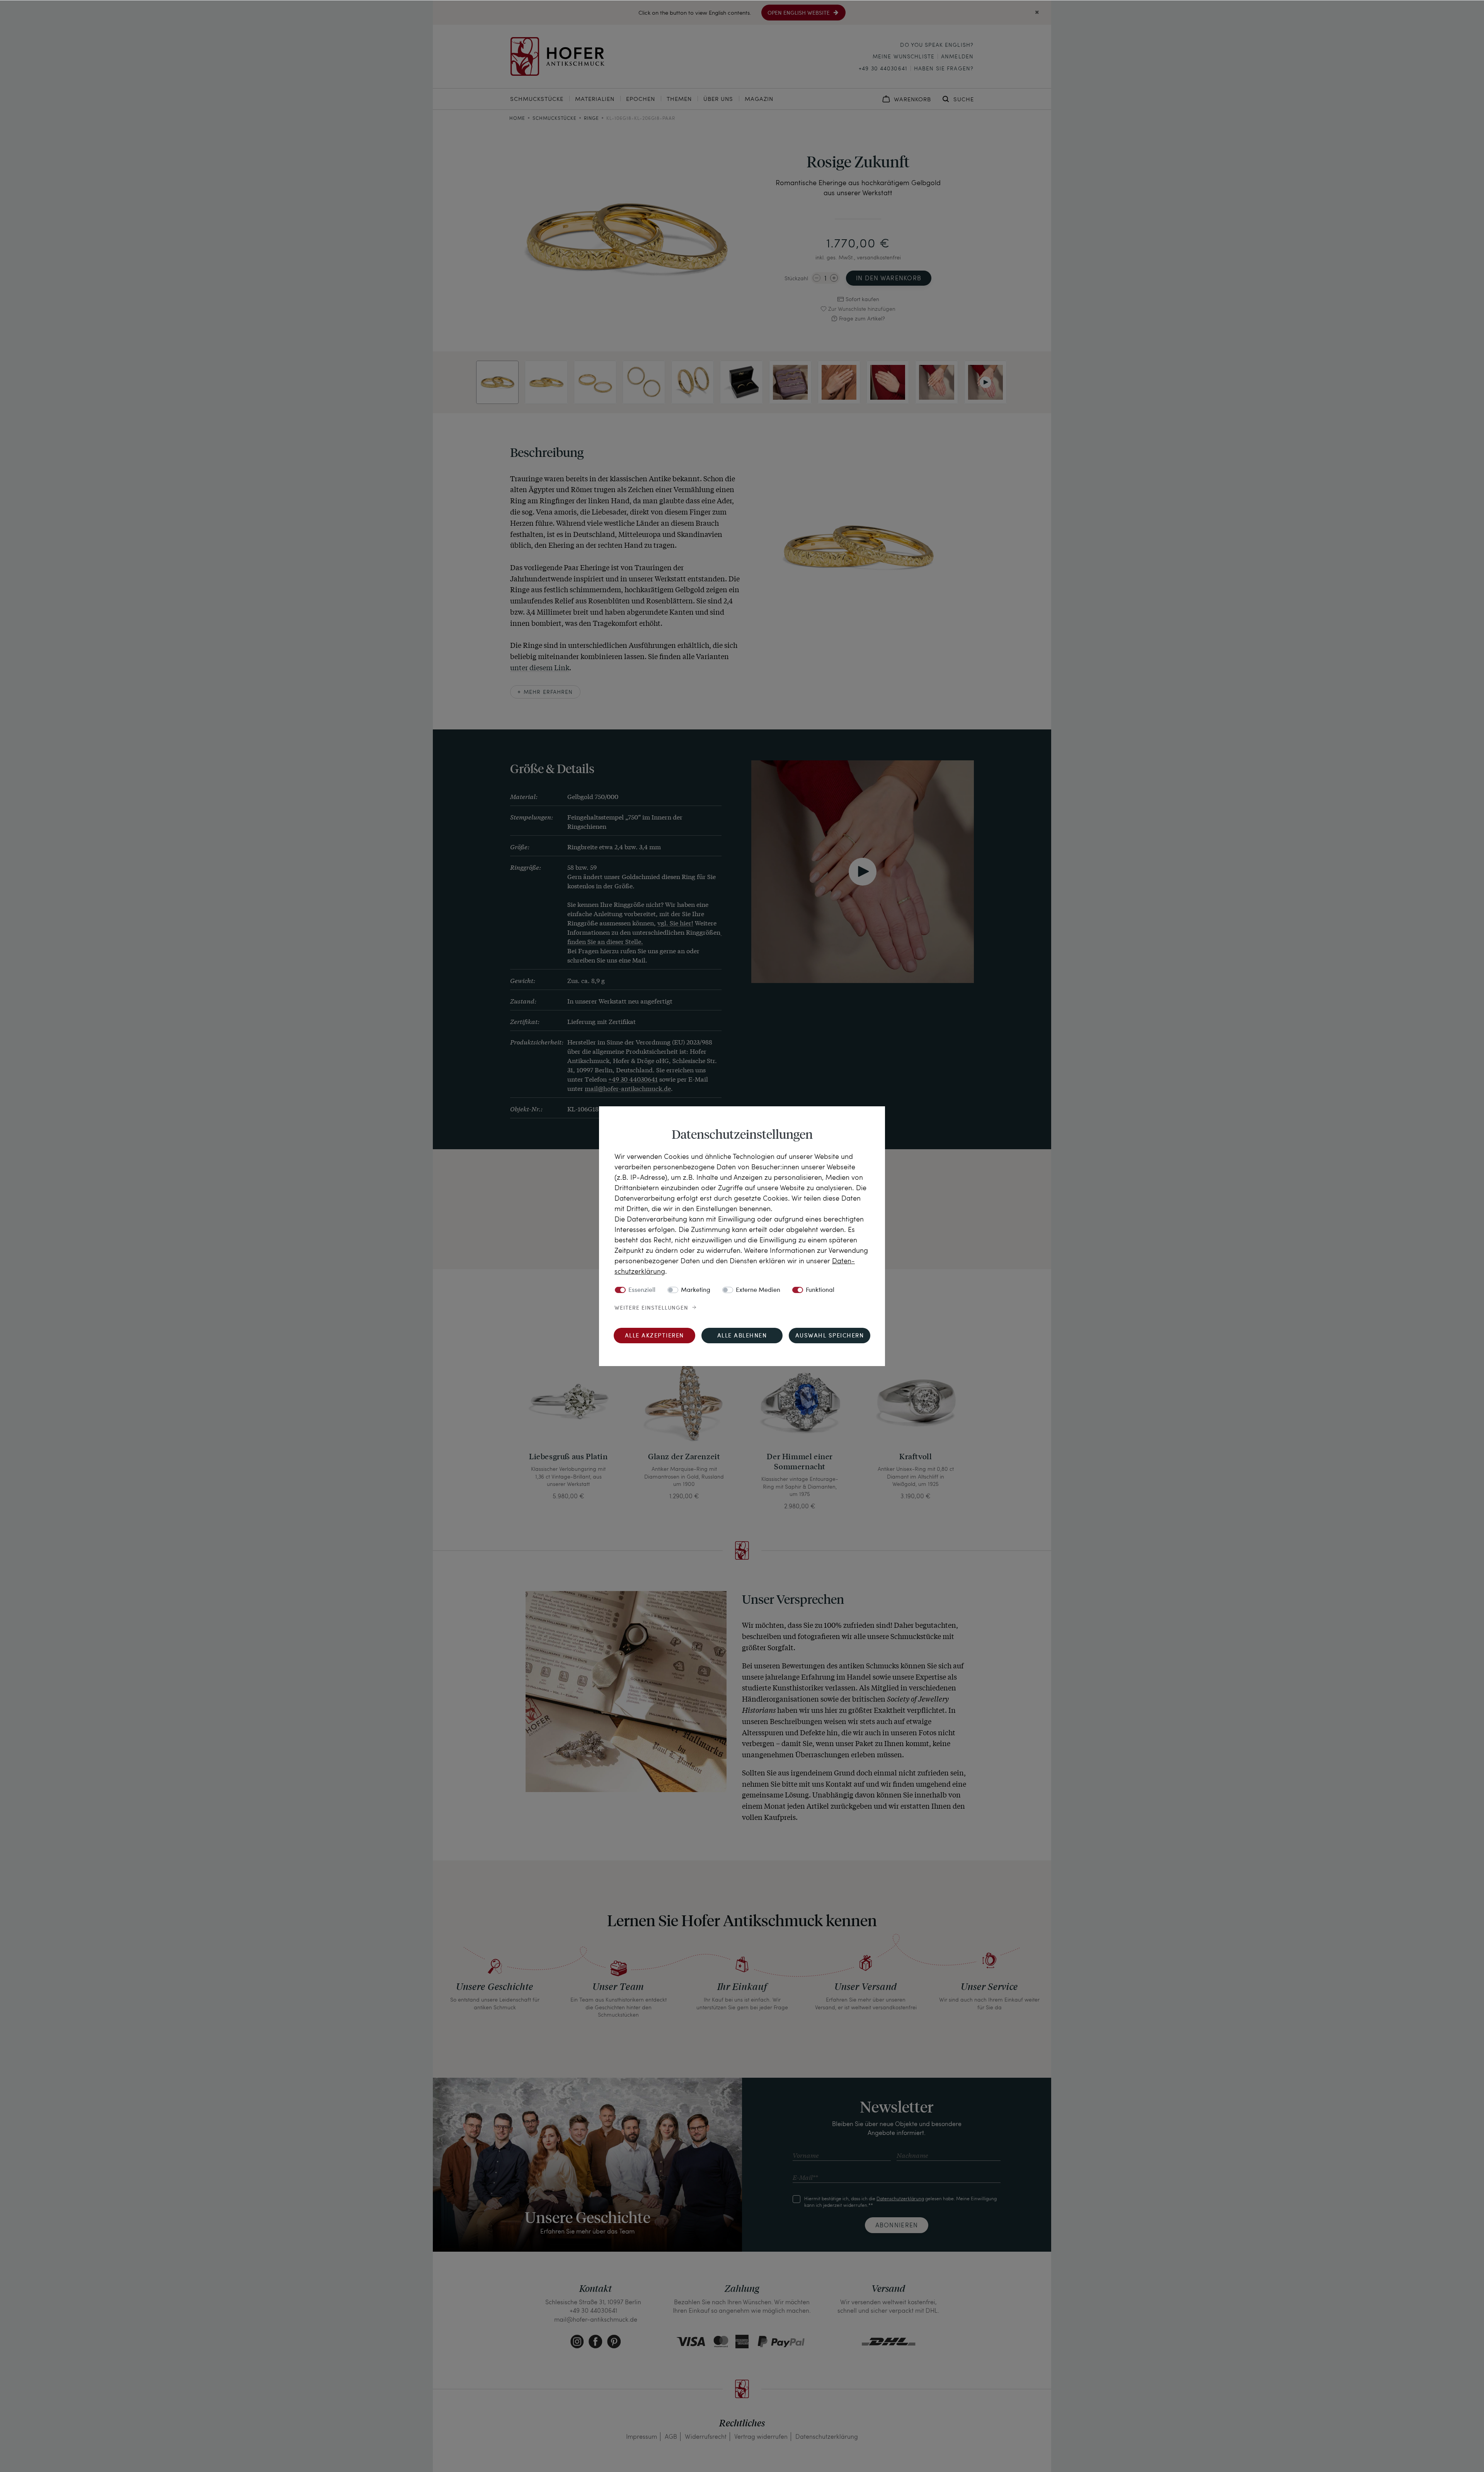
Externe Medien (758, 1290)
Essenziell (642, 1290)
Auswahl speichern (830, 1336)
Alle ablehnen (742, 1336)
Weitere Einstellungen (651, 1308)
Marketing (696, 1290)
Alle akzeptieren (654, 1336)
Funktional (820, 1290)
